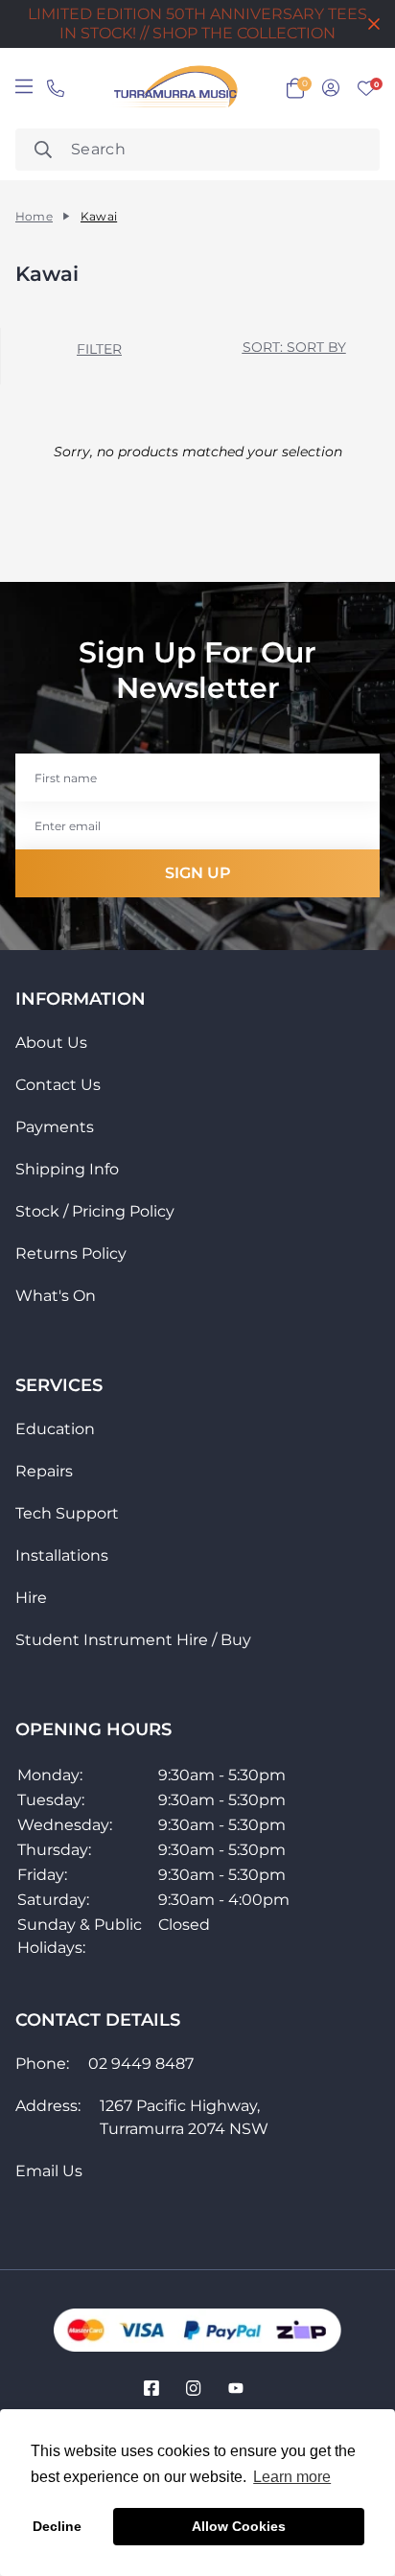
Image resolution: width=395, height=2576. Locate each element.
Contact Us (58, 1085)
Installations (62, 1555)
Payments (55, 1127)
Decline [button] (57, 2526)
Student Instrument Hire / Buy (133, 1640)
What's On (56, 1296)
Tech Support (67, 1513)
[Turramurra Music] (174, 88)
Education (55, 1429)
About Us (51, 1043)
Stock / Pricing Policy (95, 1211)
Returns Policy (71, 1253)
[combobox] (197, 150)
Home (34, 216)
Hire (31, 1598)
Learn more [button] (292, 2477)
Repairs (44, 1471)
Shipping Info (67, 1169)
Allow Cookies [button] (239, 2526)
